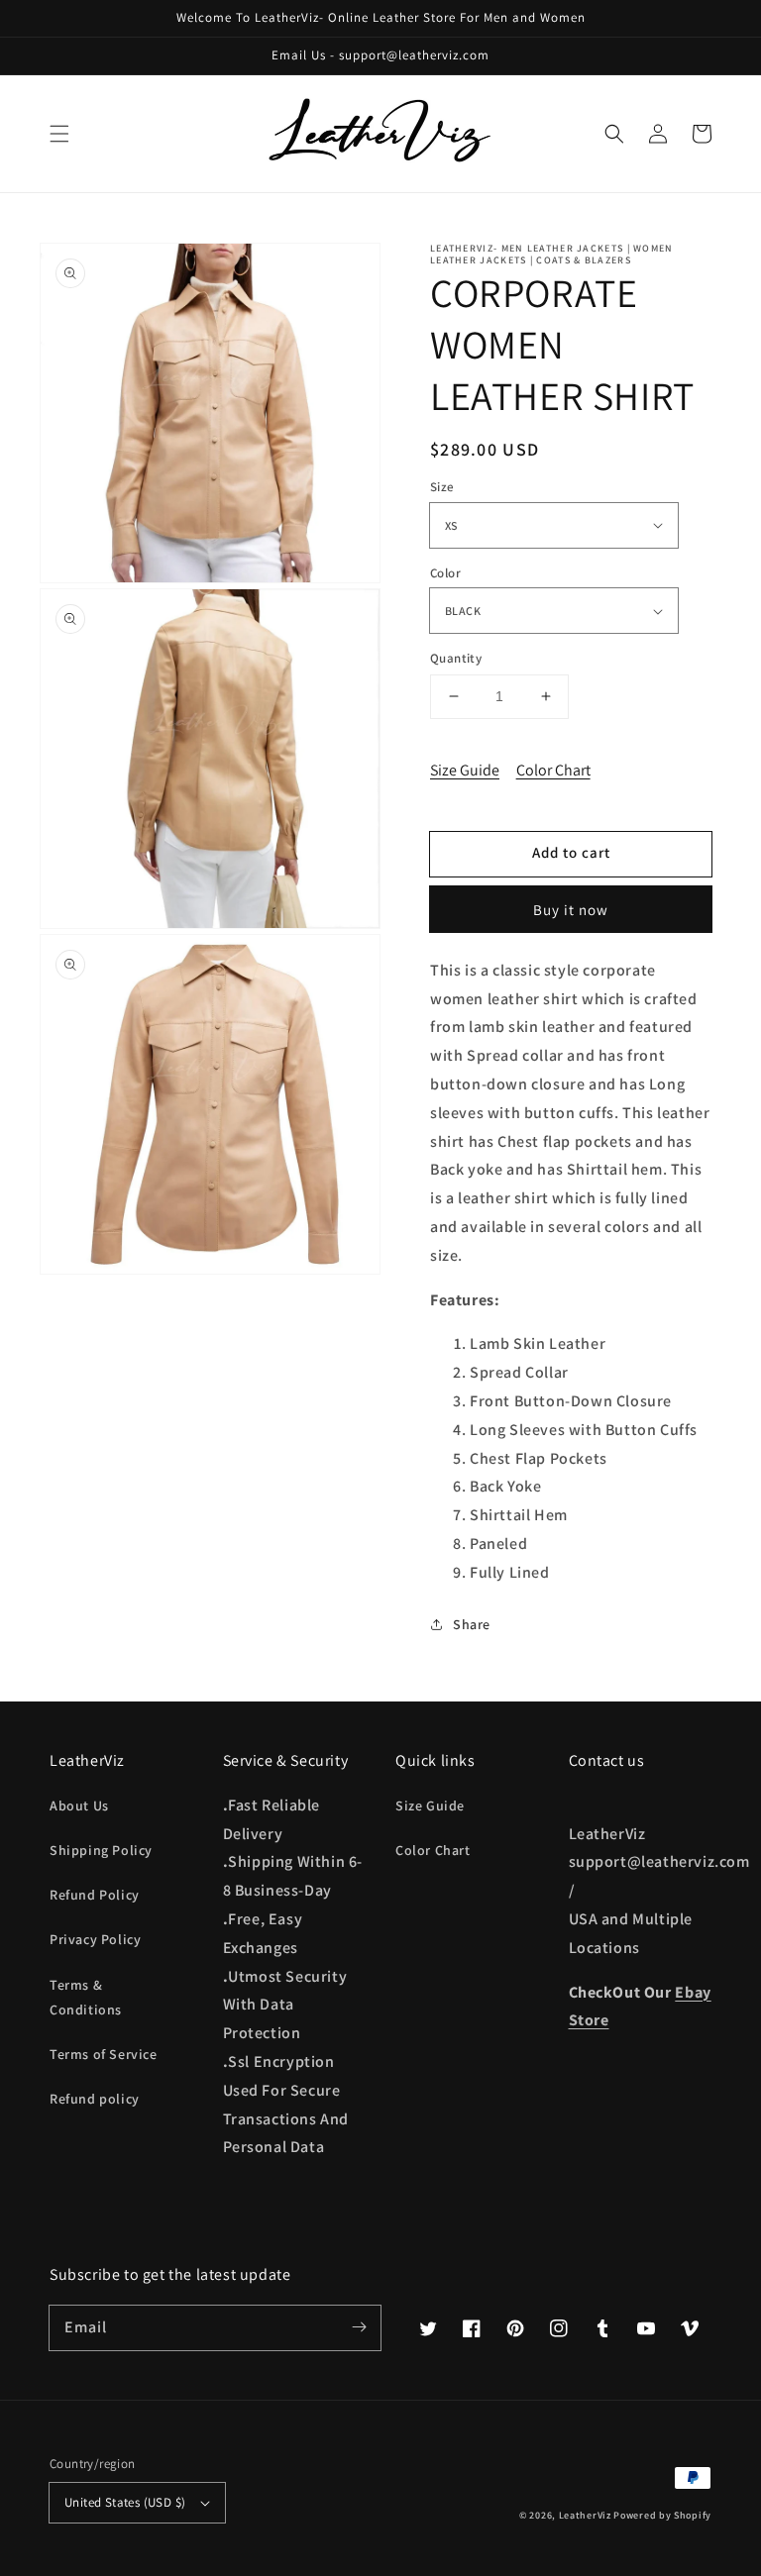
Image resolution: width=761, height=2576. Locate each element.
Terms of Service (104, 2054)
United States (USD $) (125, 2502)
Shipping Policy (101, 1850)
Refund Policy (95, 1895)
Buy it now (571, 910)
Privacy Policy (95, 1939)
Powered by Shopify (662, 2515)
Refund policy (95, 2099)
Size (442, 487)
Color (445, 573)
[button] (59, 134)
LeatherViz (585, 2515)
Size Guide (465, 770)
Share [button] (472, 1624)
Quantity (456, 658)
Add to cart (571, 852)
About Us (79, 1805)
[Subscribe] (359, 2327)
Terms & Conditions (86, 1997)
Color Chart (553, 770)
